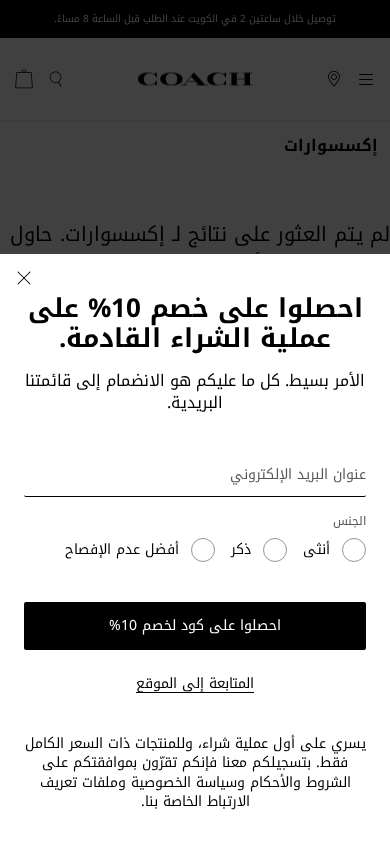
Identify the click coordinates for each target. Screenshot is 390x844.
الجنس (349, 521)
